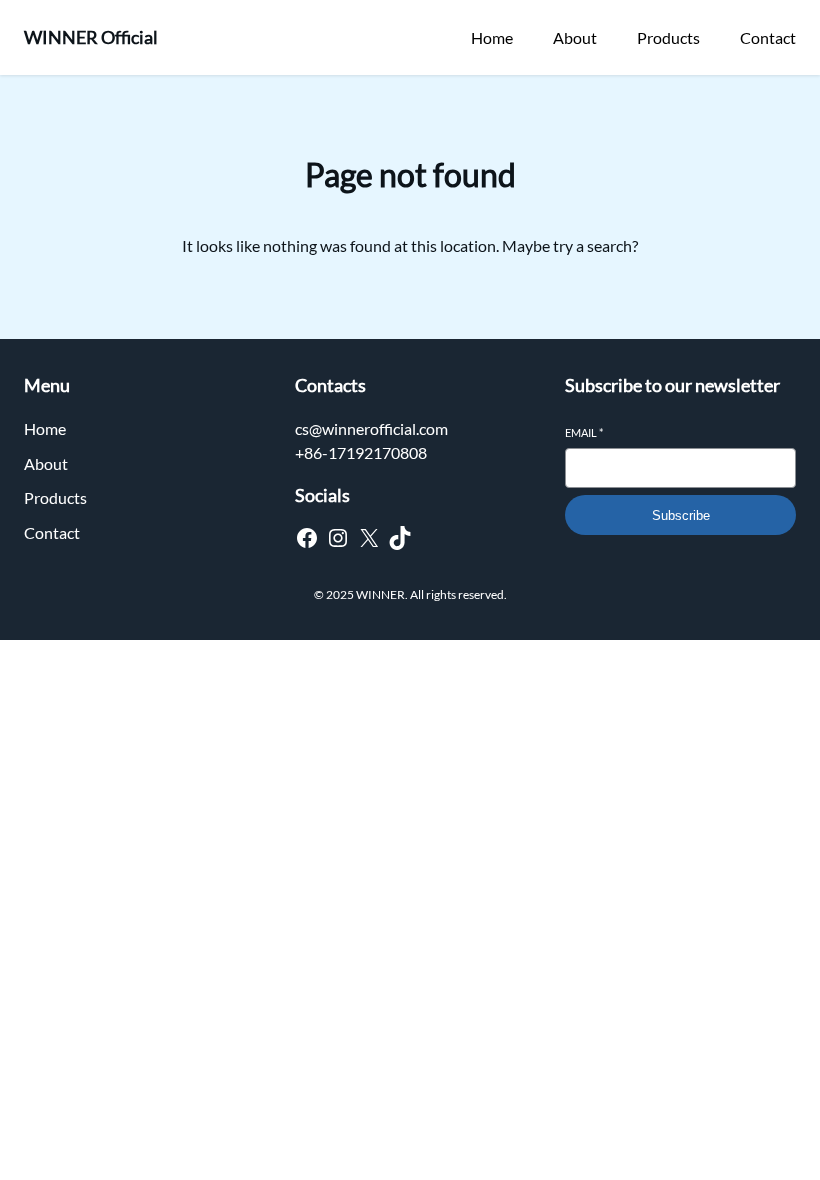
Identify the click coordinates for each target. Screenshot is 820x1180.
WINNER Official (91, 37)
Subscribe (681, 515)
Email (584, 432)
